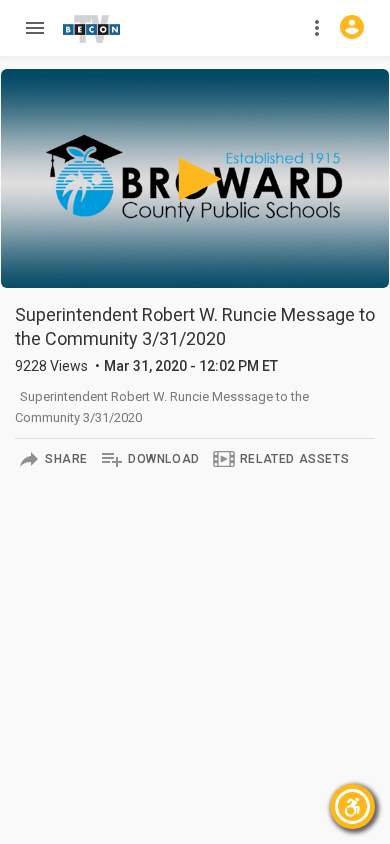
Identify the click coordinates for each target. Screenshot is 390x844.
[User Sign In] (352, 27)
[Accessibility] (352, 806)
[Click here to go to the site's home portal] (92, 29)
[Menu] (34, 28)
